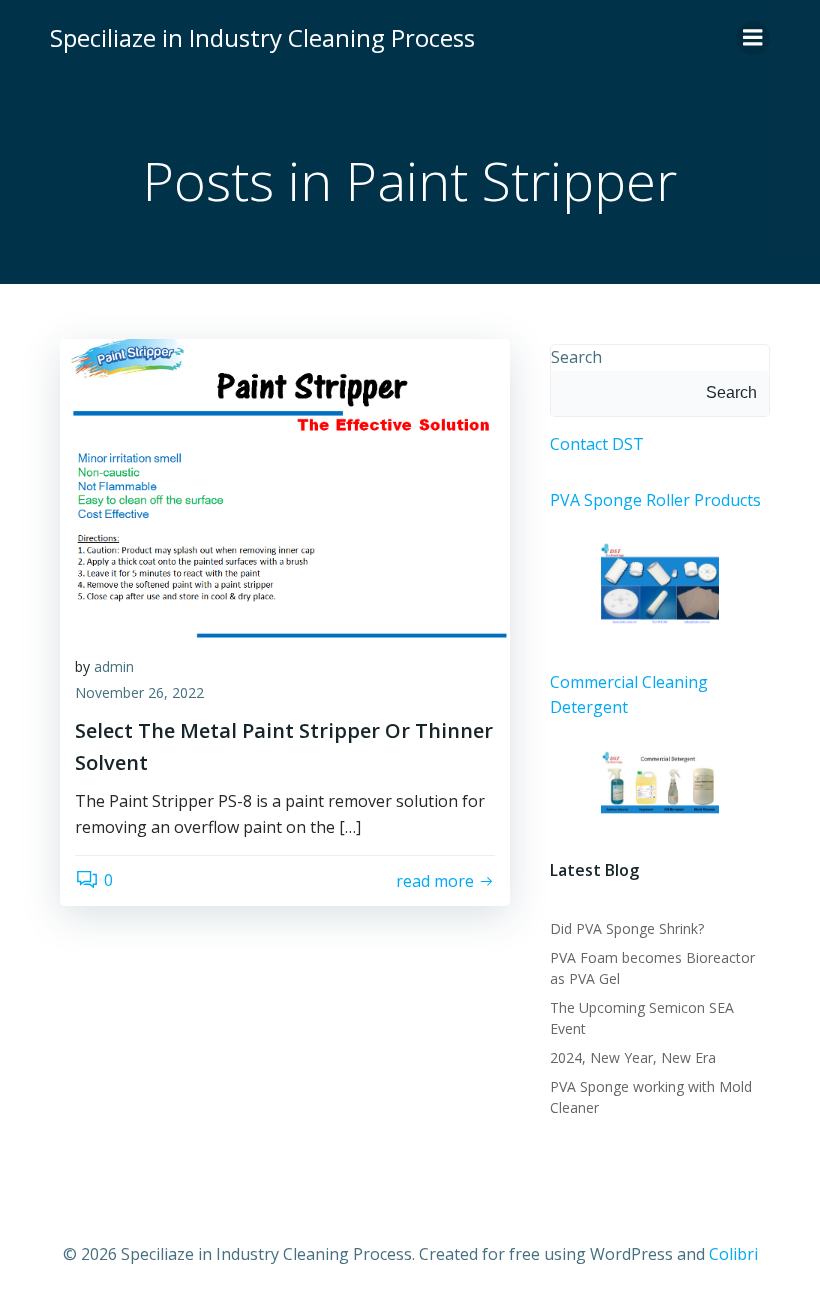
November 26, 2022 (139, 692)
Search (576, 357)
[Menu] (753, 38)
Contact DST (597, 444)
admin (114, 666)
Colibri (733, 1254)
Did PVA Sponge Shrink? (627, 928)
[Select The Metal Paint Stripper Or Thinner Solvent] (285, 487)
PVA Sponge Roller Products (655, 500)
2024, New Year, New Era (633, 1057)
